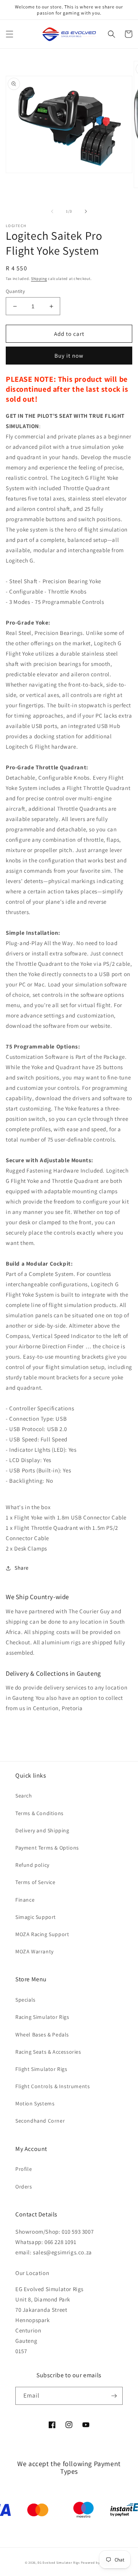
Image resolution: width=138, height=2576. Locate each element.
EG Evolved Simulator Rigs (59, 2562)
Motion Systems (35, 2103)
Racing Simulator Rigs (42, 2017)
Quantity (15, 291)
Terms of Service (35, 1882)
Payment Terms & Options (47, 1848)
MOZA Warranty (34, 1951)
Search (24, 1796)
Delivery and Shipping (42, 1830)
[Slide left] (52, 211)
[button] (10, 34)
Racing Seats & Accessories (48, 2052)
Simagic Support (36, 1917)
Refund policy (32, 1865)
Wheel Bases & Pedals (42, 2035)
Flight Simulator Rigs (41, 2069)
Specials (25, 2000)
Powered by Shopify (97, 2562)
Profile (24, 2169)
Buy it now (69, 356)
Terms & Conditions (39, 1813)
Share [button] (22, 1568)
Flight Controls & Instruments (53, 2086)
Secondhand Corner (40, 2121)
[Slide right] (86, 211)
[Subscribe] (114, 2396)
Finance (25, 1900)
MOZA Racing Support (42, 1934)
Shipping (39, 279)
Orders (24, 2187)
